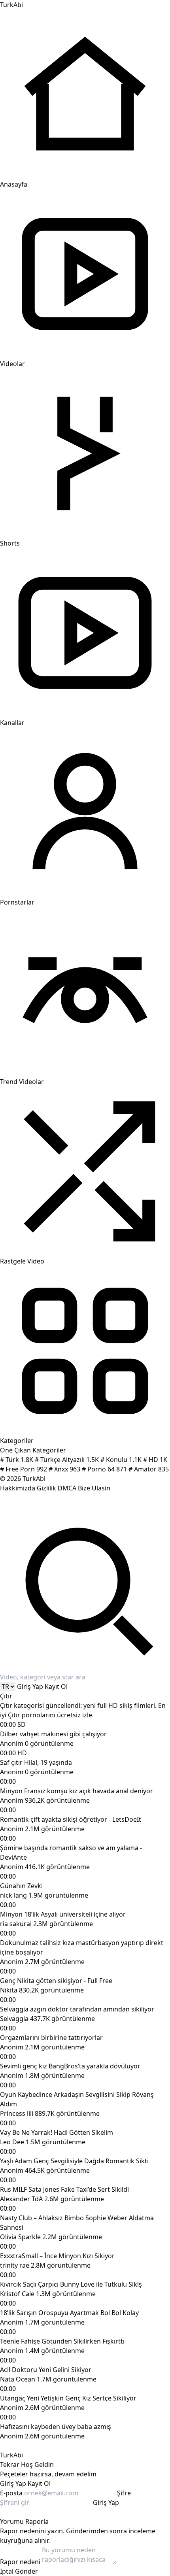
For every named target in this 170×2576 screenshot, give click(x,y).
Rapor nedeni (20, 2562)
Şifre (124, 2493)
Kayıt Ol (56, 1686)
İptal (7, 2571)
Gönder (26, 2571)
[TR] (8, 1686)
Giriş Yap (30, 1686)
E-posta (11, 2493)
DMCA (67, 1488)
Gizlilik (46, 1488)
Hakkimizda (18, 1488)
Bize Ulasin (94, 1488)
